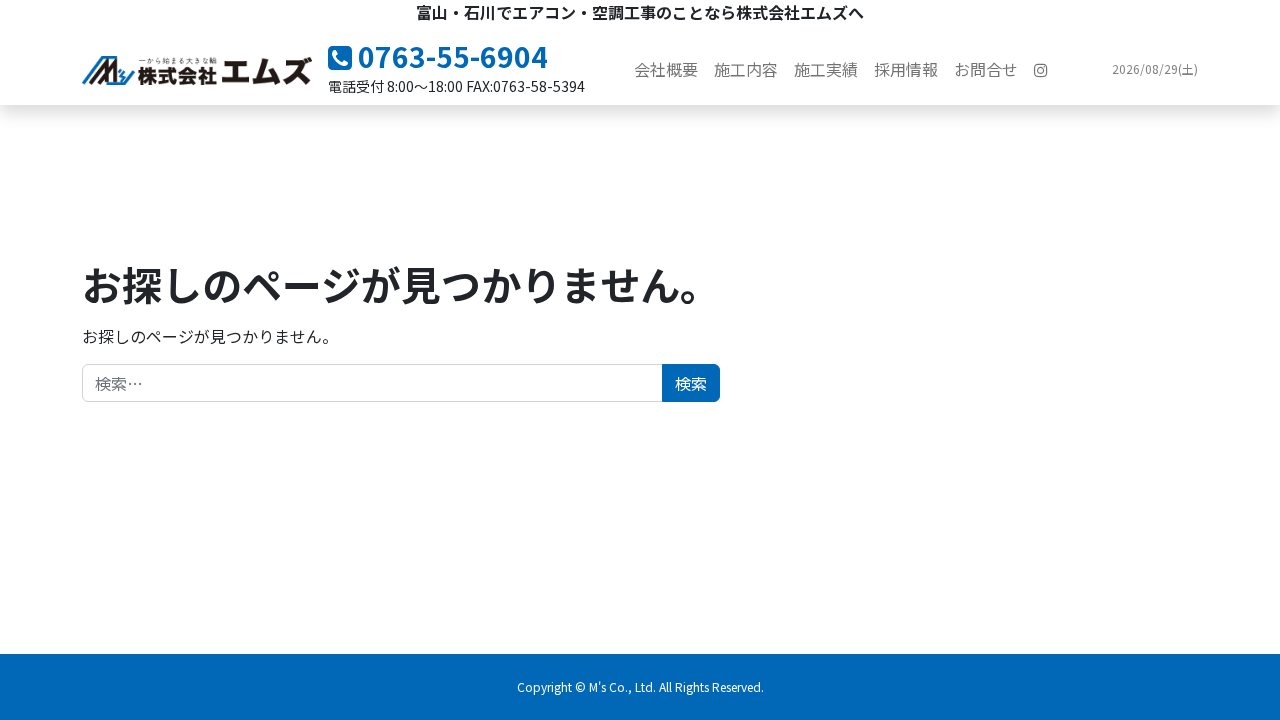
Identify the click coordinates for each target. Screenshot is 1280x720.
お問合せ (986, 69)
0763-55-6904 (450, 56)
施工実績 (826, 69)
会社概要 (666, 69)
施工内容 (746, 69)
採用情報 (906, 69)
